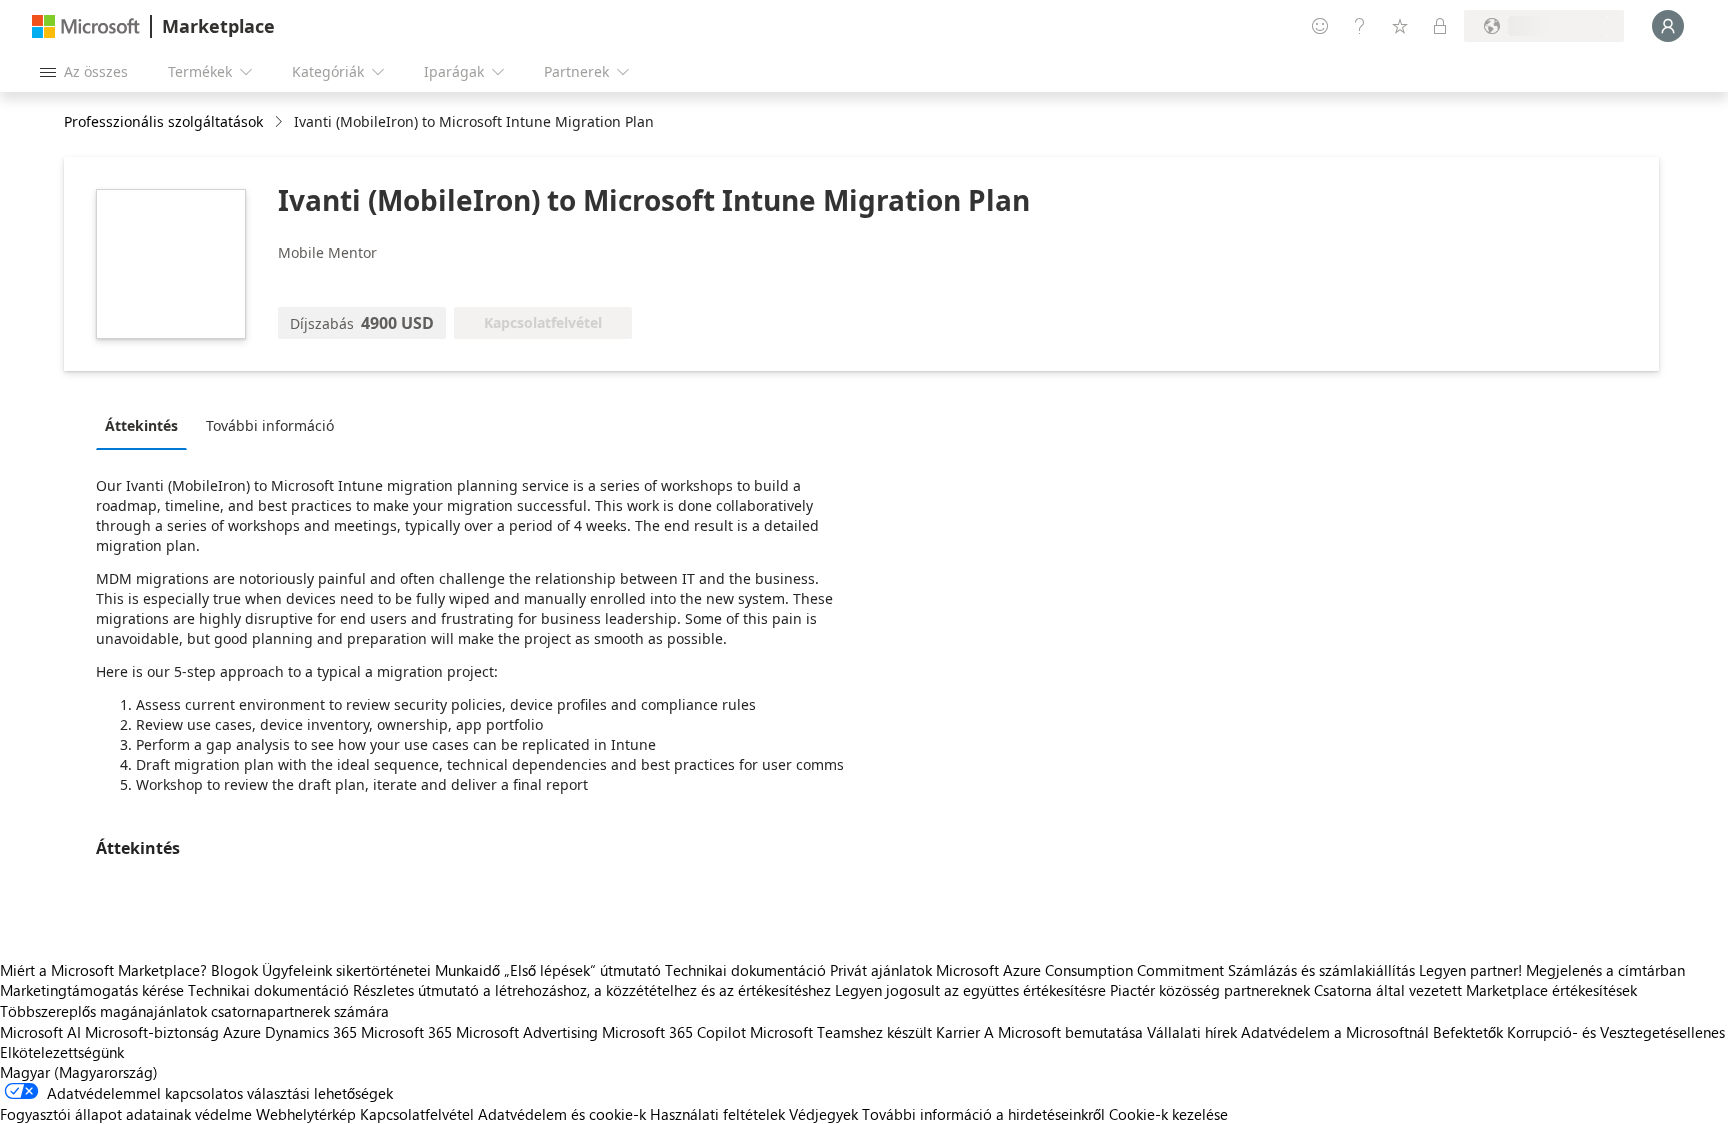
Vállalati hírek (1192, 1032)
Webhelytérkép (306, 1114)
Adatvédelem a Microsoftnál (1335, 1032)
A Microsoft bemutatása (1063, 1032)
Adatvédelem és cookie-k (562, 1114)
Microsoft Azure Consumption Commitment (1082, 970)
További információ (270, 425)
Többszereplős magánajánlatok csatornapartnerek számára (194, 1011)
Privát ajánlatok (881, 970)
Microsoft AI (40, 1032)
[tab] (146, 425)
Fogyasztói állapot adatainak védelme (126, 1114)
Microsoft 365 (406, 1032)
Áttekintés (141, 425)
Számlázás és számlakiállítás (1321, 970)
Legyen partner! (1470, 970)
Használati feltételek (717, 1114)
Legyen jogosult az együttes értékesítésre (970, 990)
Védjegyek (823, 1114)
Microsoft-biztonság (152, 1032)
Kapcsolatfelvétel (417, 1114)
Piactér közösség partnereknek (1210, 990)
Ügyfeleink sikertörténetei (346, 970)
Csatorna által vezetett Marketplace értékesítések (1475, 990)
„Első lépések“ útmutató (582, 970)
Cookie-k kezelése (1168, 1114)
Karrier (958, 1032)
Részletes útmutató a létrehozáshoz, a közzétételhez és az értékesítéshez (592, 990)
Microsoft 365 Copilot (674, 1032)
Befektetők (1468, 1032)
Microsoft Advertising (527, 1032)
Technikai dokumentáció (745, 970)
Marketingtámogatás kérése (92, 990)
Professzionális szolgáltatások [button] (163, 121)
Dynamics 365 (311, 1032)
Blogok (234, 970)
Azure (242, 1032)
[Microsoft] (86, 26)
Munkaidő (467, 970)
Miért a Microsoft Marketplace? (103, 970)
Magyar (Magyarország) (79, 1072)
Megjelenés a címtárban (1605, 970)
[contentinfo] (280, 122)
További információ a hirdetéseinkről (983, 1114)
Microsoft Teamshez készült (841, 1032)
